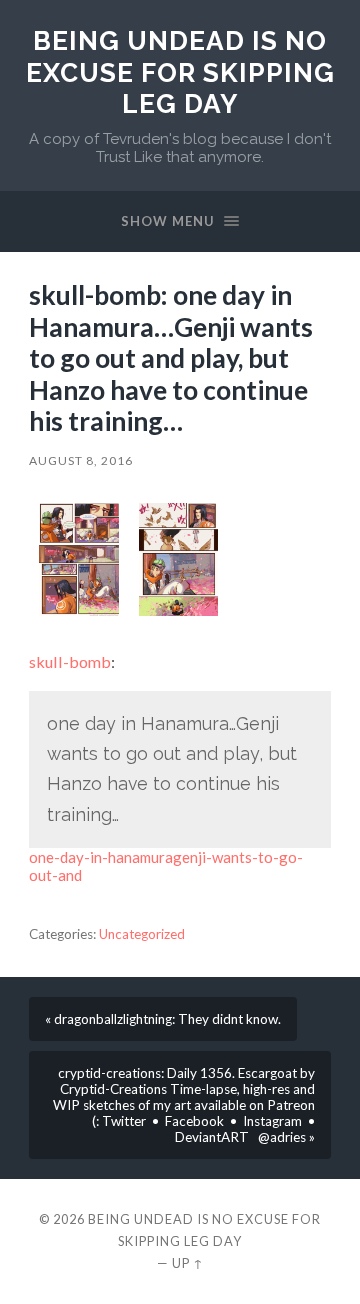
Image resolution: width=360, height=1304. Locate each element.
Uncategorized (142, 934)
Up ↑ (188, 1263)
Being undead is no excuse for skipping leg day (180, 72)
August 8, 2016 (81, 460)
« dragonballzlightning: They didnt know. (163, 1019)
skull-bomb (70, 661)
